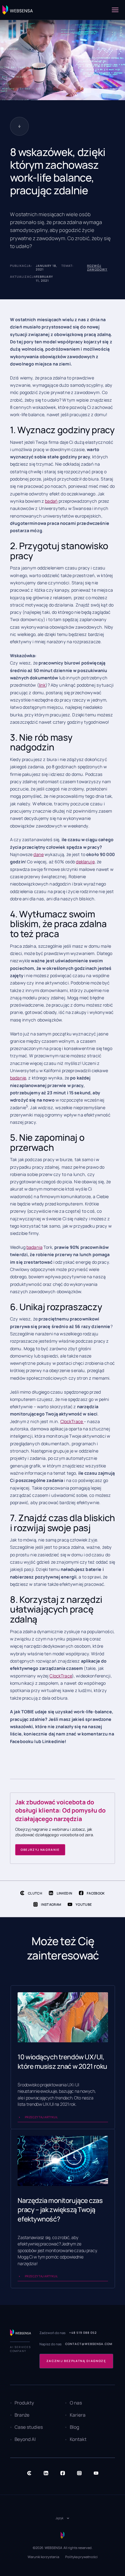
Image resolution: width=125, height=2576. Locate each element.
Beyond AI (25, 2439)
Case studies (29, 2427)
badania (34, 1247)
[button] (115, 10)
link (42, 685)
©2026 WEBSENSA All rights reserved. (63, 2548)
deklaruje (85, 862)
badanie (18, 1078)
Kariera (78, 2415)
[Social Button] (29, 2473)
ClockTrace (72, 1421)
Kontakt (78, 2439)
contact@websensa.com (89, 2344)
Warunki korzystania (43, 2557)
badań (51, 501)
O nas (76, 2403)
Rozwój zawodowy (97, 268)
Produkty (24, 2403)
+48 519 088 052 (83, 2333)
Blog (74, 2427)
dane (39, 854)
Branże (22, 2415)
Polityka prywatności (81, 2557)
